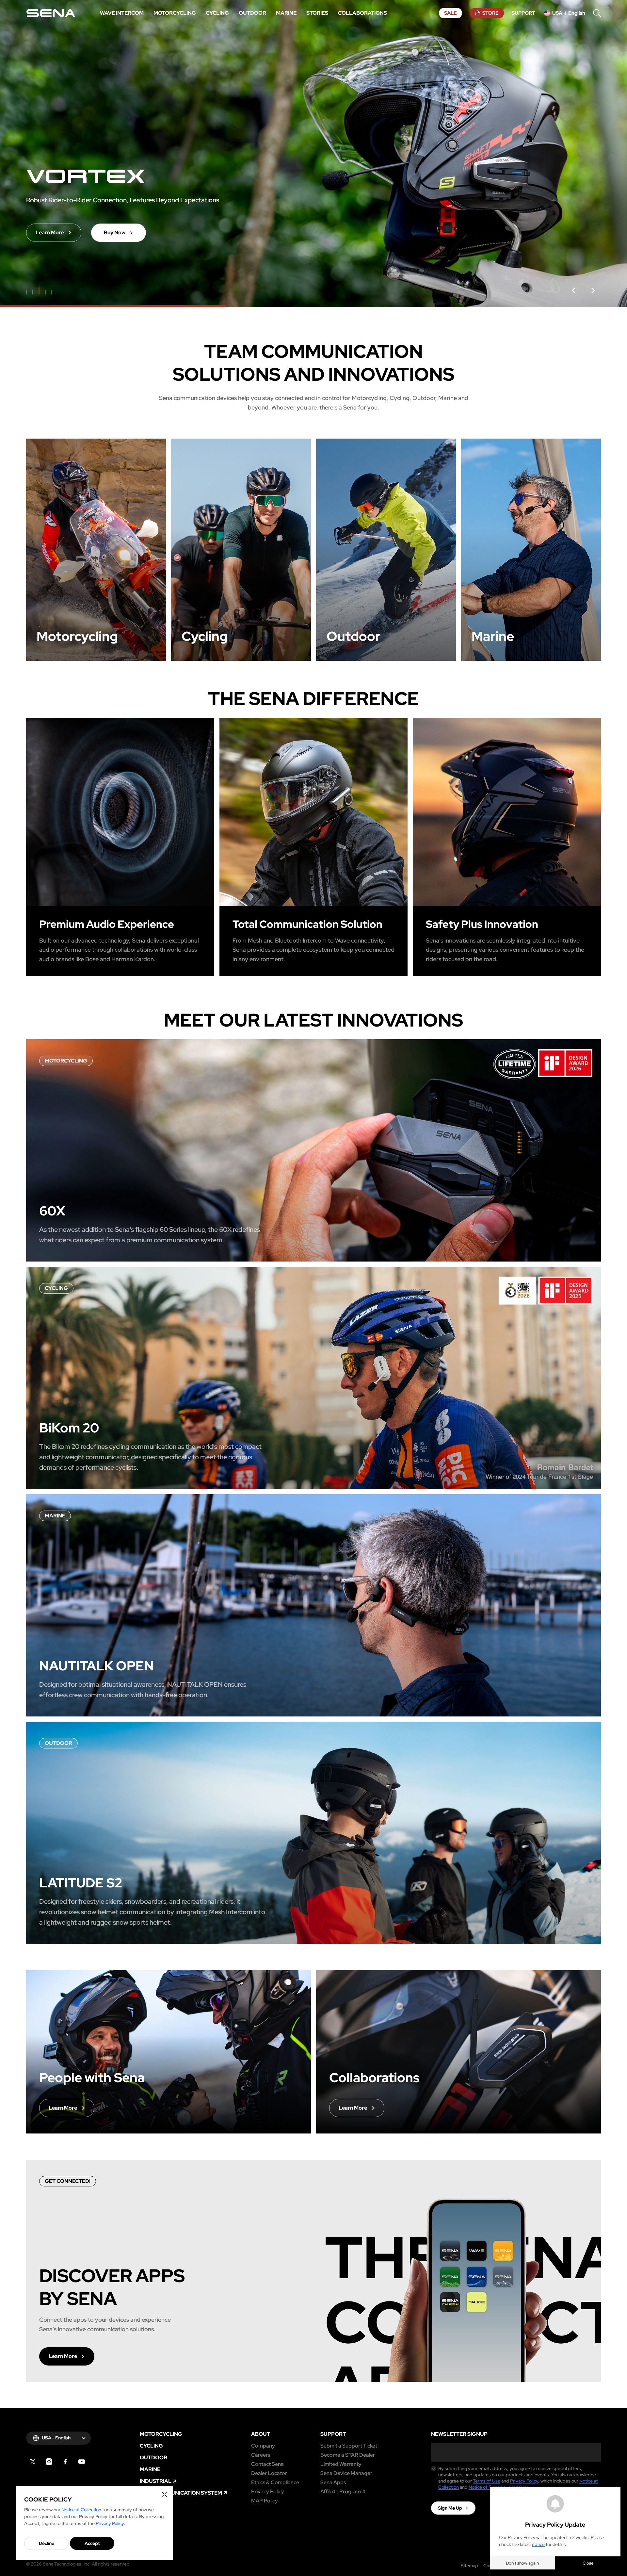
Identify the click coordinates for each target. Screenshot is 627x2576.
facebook (65, 2462)
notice (538, 2544)
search (597, 13)
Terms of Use (487, 2481)
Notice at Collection (81, 2510)
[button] (573, 291)
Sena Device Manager (346, 2473)
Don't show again (522, 2563)
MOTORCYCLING (161, 2434)
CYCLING (151, 2446)
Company (263, 2446)
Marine (150, 2469)
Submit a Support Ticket (349, 2446)
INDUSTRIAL (156, 2481)
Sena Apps (333, 2483)
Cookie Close (165, 2495)
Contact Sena (267, 2464)
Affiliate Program (341, 2492)
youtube (82, 2462)
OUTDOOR (153, 2458)
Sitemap (469, 2566)
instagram (49, 2462)
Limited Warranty (341, 2464)
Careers (261, 2455)
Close (588, 2563)
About (261, 2434)
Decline (47, 2543)
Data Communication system (181, 2493)
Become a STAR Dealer (348, 2455)
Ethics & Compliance (275, 2483)
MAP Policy (265, 2501)
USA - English (56, 2438)
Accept (92, 2543)
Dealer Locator (269, 2473)
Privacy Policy (268, 2492)
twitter (33, 2462)
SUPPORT (333, 2434)
